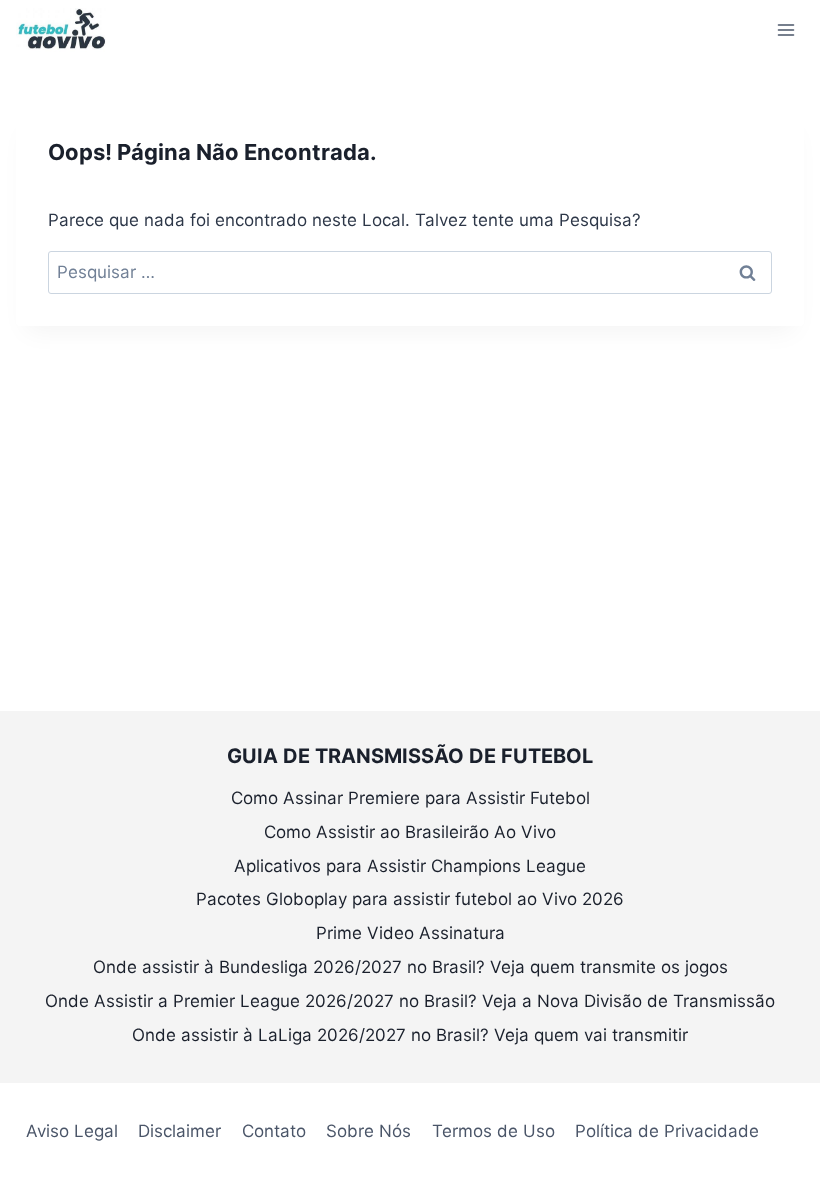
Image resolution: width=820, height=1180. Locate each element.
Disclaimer (179, 1131)
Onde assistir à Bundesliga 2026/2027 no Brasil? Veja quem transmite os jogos (410, 967)
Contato (274, 1131)
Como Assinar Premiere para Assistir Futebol (410, 798)
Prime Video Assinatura (410, 933)
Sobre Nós (368, 1131)
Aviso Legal (72, 1131)
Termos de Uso (493, 1131)
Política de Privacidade (667, 1131)
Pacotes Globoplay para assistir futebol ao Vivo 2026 (410, 899)
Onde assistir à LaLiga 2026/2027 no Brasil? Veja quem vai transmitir (410, 1035)
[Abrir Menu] (785, 29)
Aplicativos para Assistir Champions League (410, 866)
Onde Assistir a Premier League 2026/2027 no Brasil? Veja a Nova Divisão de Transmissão (410, 1001)
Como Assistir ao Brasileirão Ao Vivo (410, 832)
